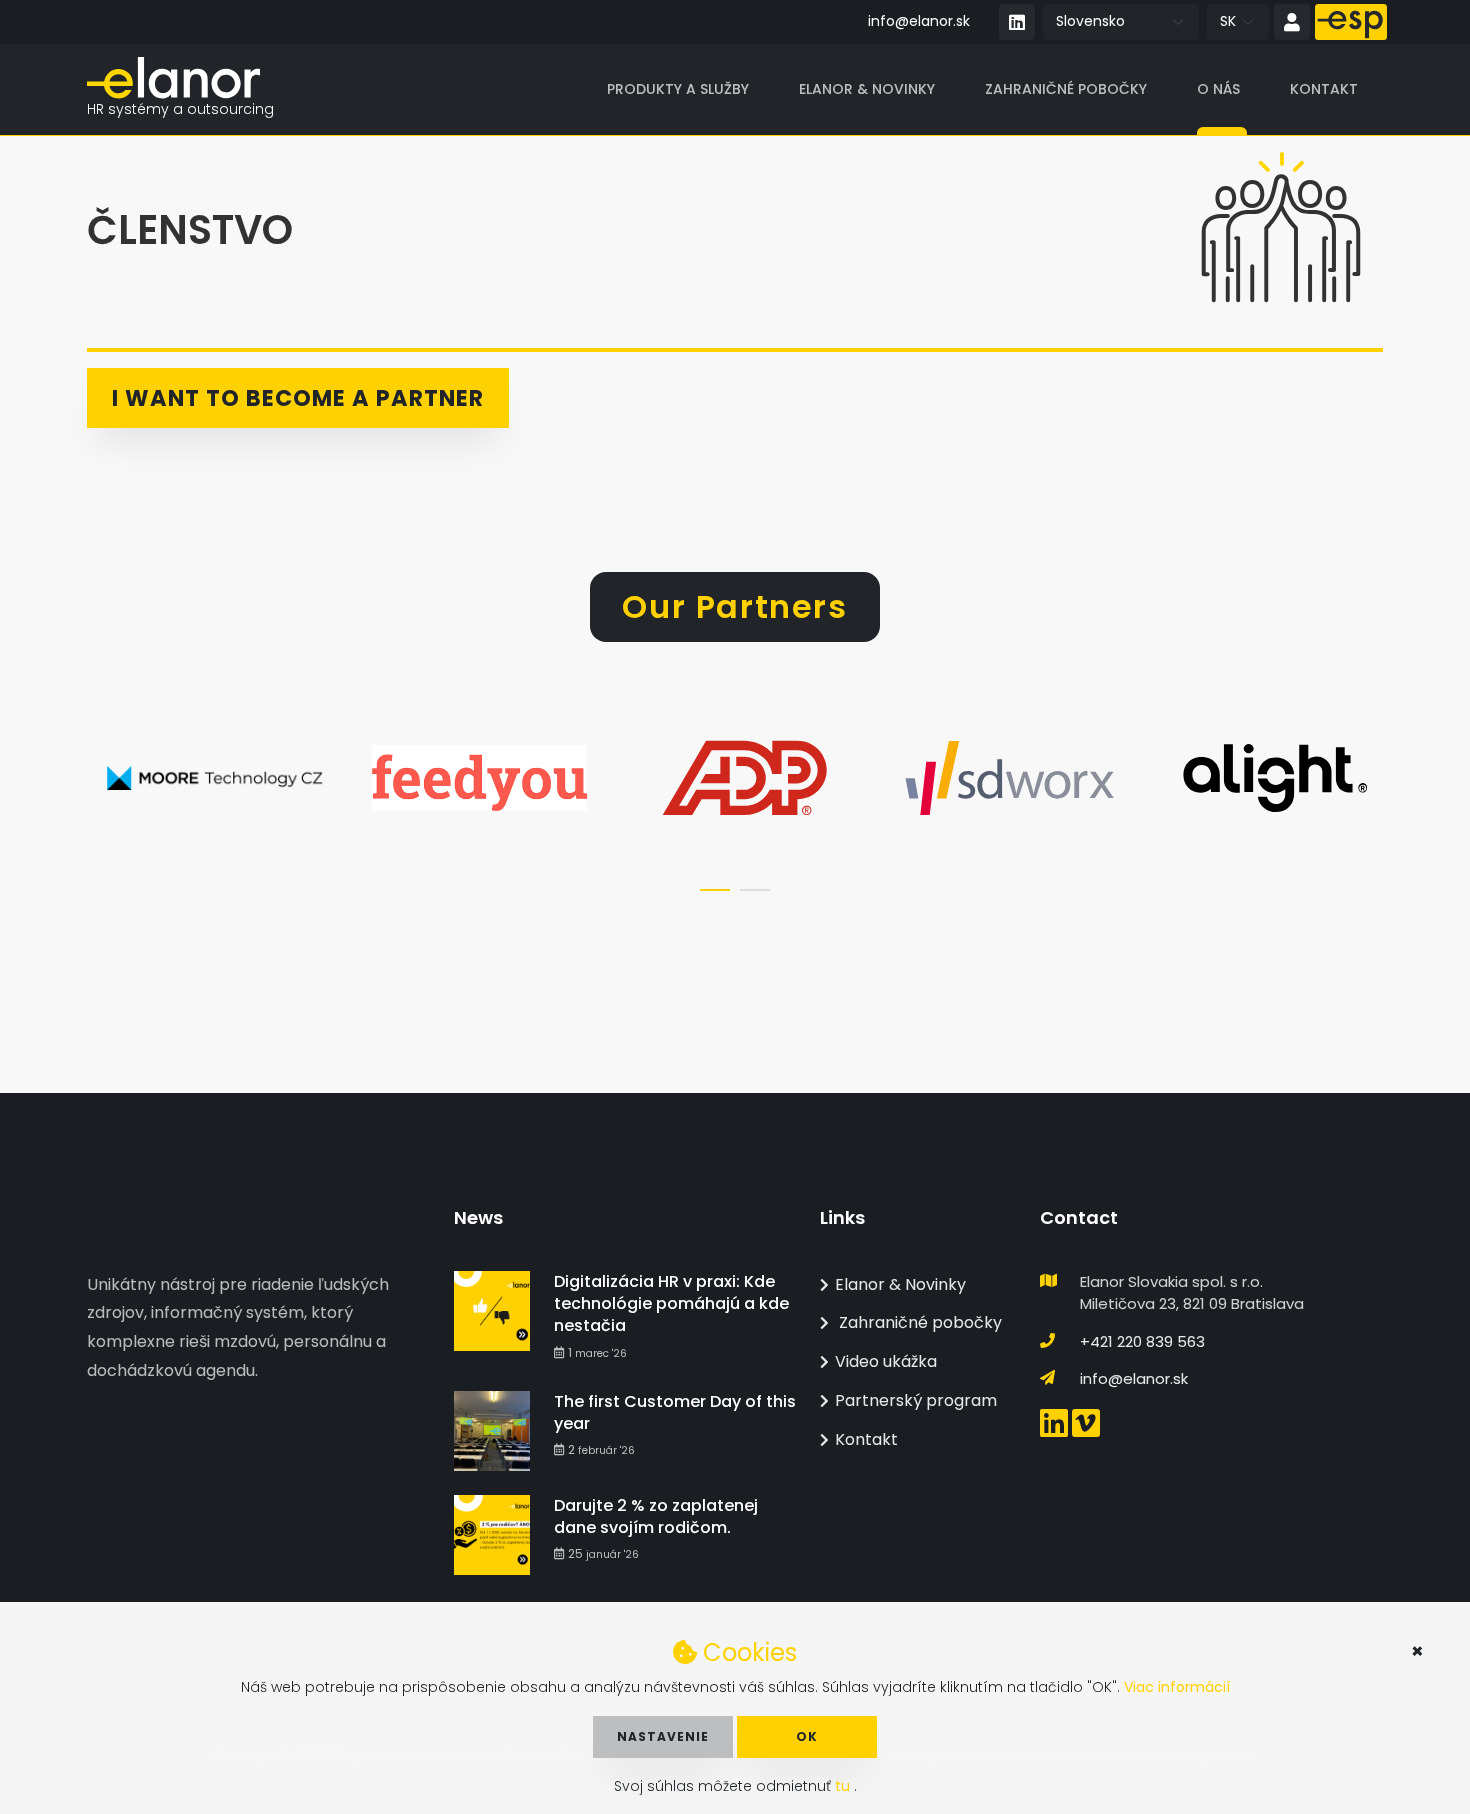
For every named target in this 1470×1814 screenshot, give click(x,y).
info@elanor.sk (919, 21)
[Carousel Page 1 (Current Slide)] (715, 890)
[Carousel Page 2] (755, 890)
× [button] (1417, 1651)
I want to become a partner (298, 398)
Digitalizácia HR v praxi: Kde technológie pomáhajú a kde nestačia (671, 1304)
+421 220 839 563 (1142, 1341)
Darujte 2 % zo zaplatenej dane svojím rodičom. (656, 1516)
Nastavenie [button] (663, 1736)
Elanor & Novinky (867, 89)
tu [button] (844, 1786)
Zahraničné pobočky (1066, 89)
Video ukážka (886, 1361)
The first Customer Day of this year (675, 1412)
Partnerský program (916, 1400)
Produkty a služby (678, 89)
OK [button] (807, 1736)
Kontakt (1324, 89)
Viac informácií (1177, 1687)
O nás (1218, 89)
